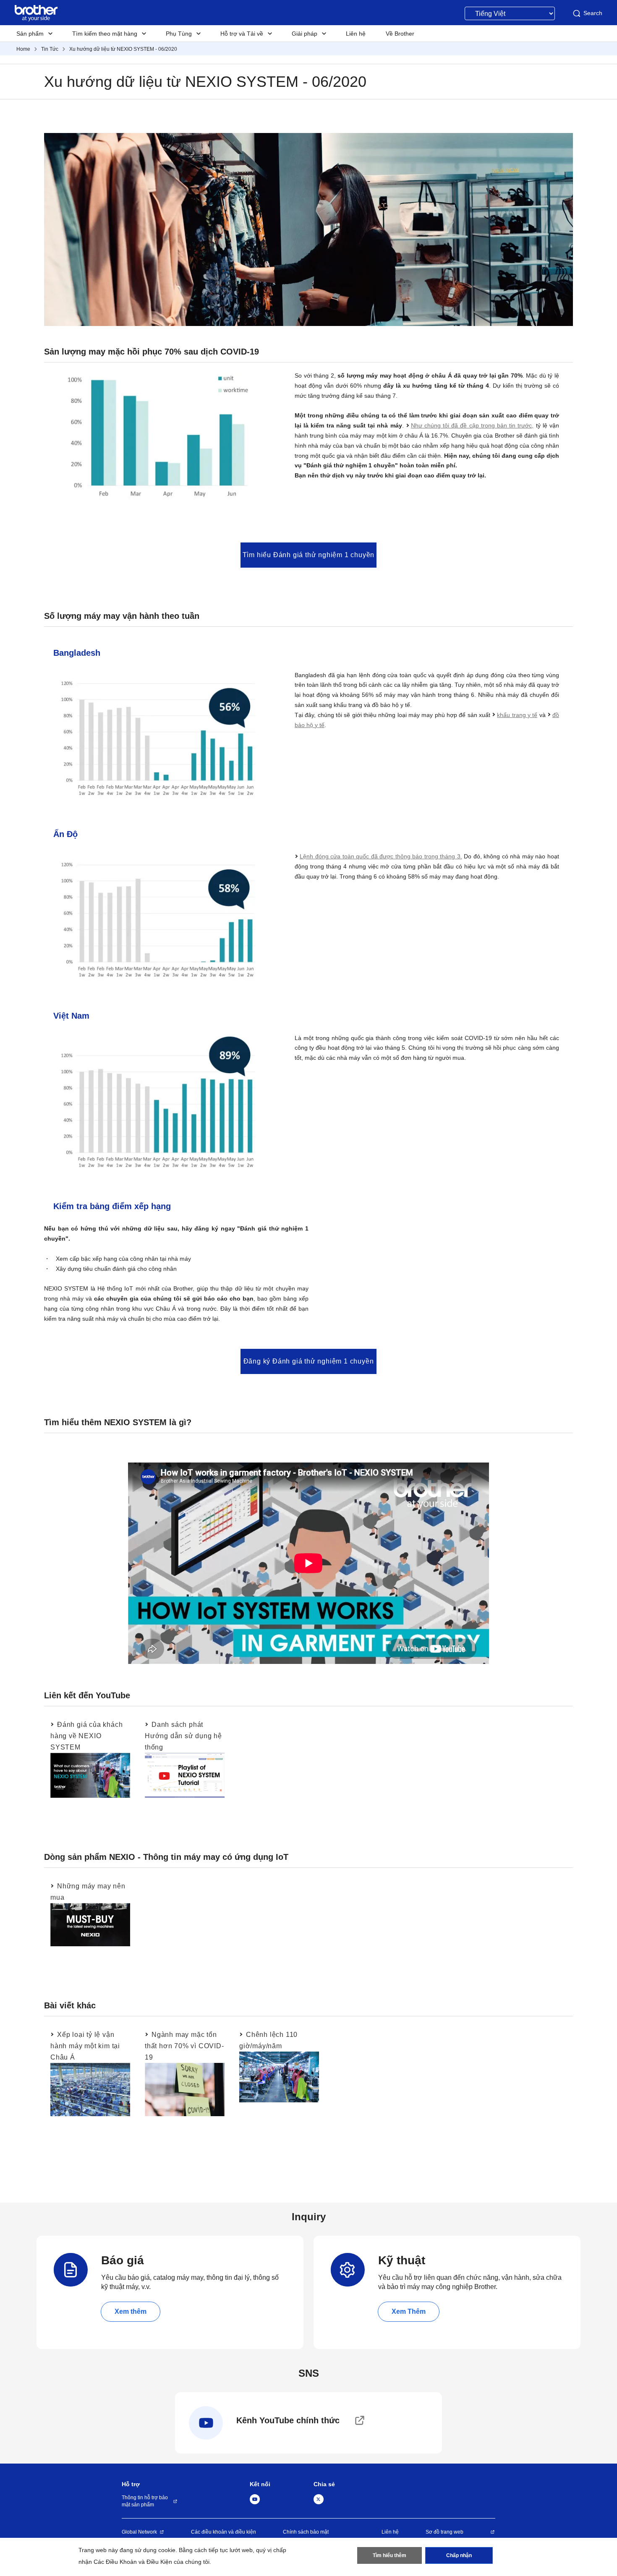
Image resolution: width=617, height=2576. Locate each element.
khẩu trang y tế (517, 715)
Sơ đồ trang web (444, 2532)
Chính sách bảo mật (306, 2532)
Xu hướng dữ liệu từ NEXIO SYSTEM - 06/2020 (123, 49)
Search (593, 13)
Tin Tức (50, 49)
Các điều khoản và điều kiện (224, 2532)
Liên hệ (390, 2532)
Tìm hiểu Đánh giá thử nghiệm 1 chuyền (309, 555)
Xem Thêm (409, 2311)
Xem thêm (131, 2311)
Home (23, 49)
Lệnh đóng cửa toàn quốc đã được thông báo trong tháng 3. (381, 856)
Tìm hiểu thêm (390, 2555)
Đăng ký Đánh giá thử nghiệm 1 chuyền (309, 1361)
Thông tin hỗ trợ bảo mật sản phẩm (145, 2501)
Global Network (139, 2532)
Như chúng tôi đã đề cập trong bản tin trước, (472, 425)
